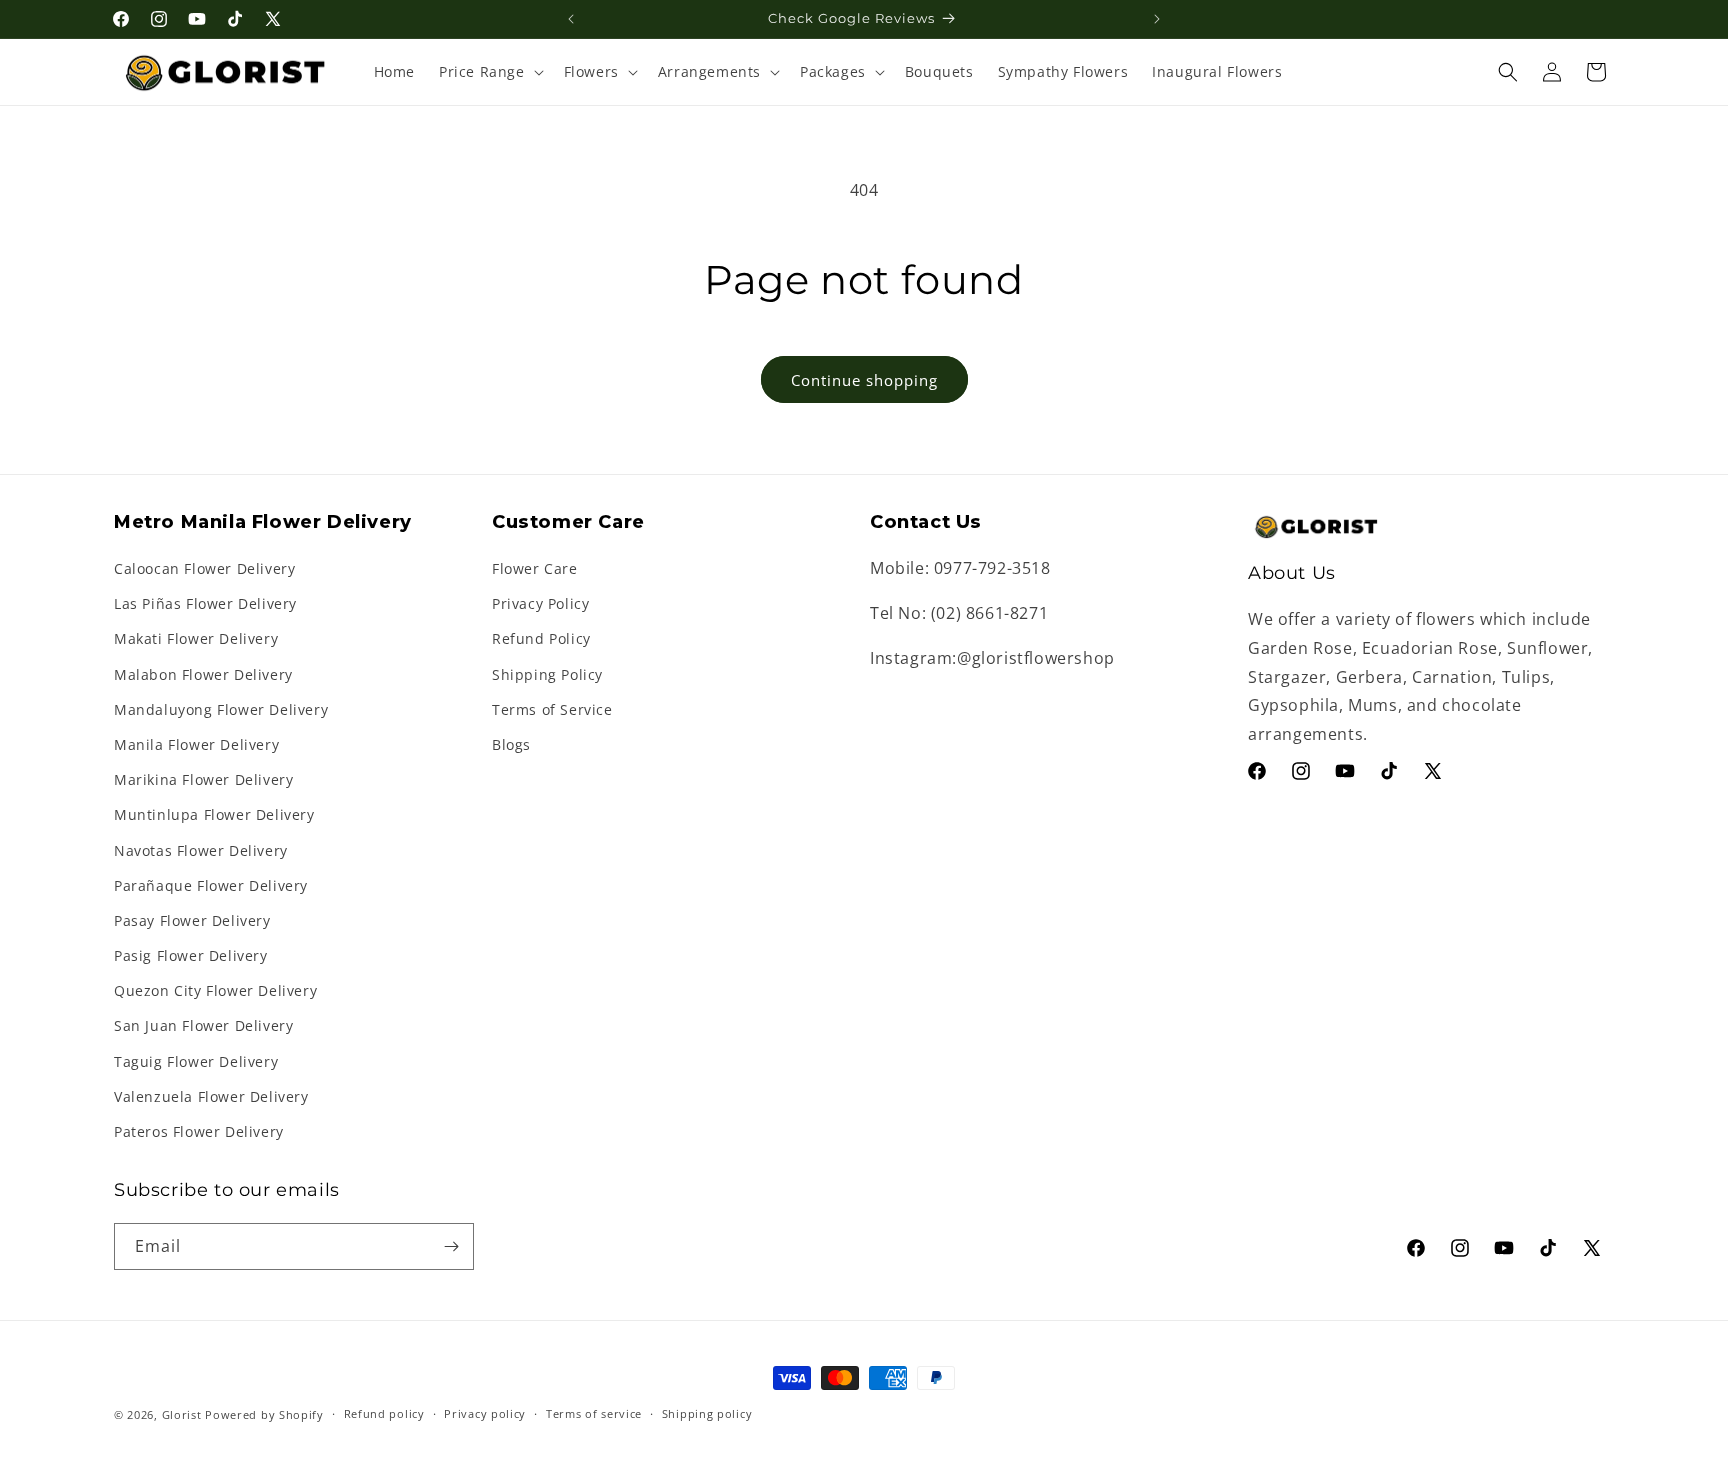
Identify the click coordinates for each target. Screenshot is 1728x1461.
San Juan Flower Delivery (203, 1025)
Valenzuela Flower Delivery (211, 1096)
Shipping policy (707, 1413)
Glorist (182, 1414)
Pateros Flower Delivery (199, 1131)
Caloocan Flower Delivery (204, 568)
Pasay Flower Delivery (192, 920)
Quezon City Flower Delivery (215, 990)
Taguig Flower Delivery (196, 1061)
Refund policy (384, 1413)
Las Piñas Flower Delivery (205, 603)
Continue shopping (864, 380)
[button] (489, 72)
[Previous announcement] (571, 19)
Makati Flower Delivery (196, 638)
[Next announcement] (1157, 19)
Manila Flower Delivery (196, 744)
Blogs (511, 744)
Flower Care (535, 568)
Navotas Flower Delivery (201, 850)
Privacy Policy (540, 603)
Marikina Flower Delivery (203, 779)
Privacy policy (485, 1413)
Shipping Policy (547, 674)
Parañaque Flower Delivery (211, 885)
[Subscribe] (451, 1246)
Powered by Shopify (264, 1414)
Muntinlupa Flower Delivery (214, 814)
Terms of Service (552, 709)
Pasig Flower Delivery (191, 955)
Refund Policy (541, 638)
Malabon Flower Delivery (203, 674)
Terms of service (594, 1413)
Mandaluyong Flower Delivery (221, 709)
